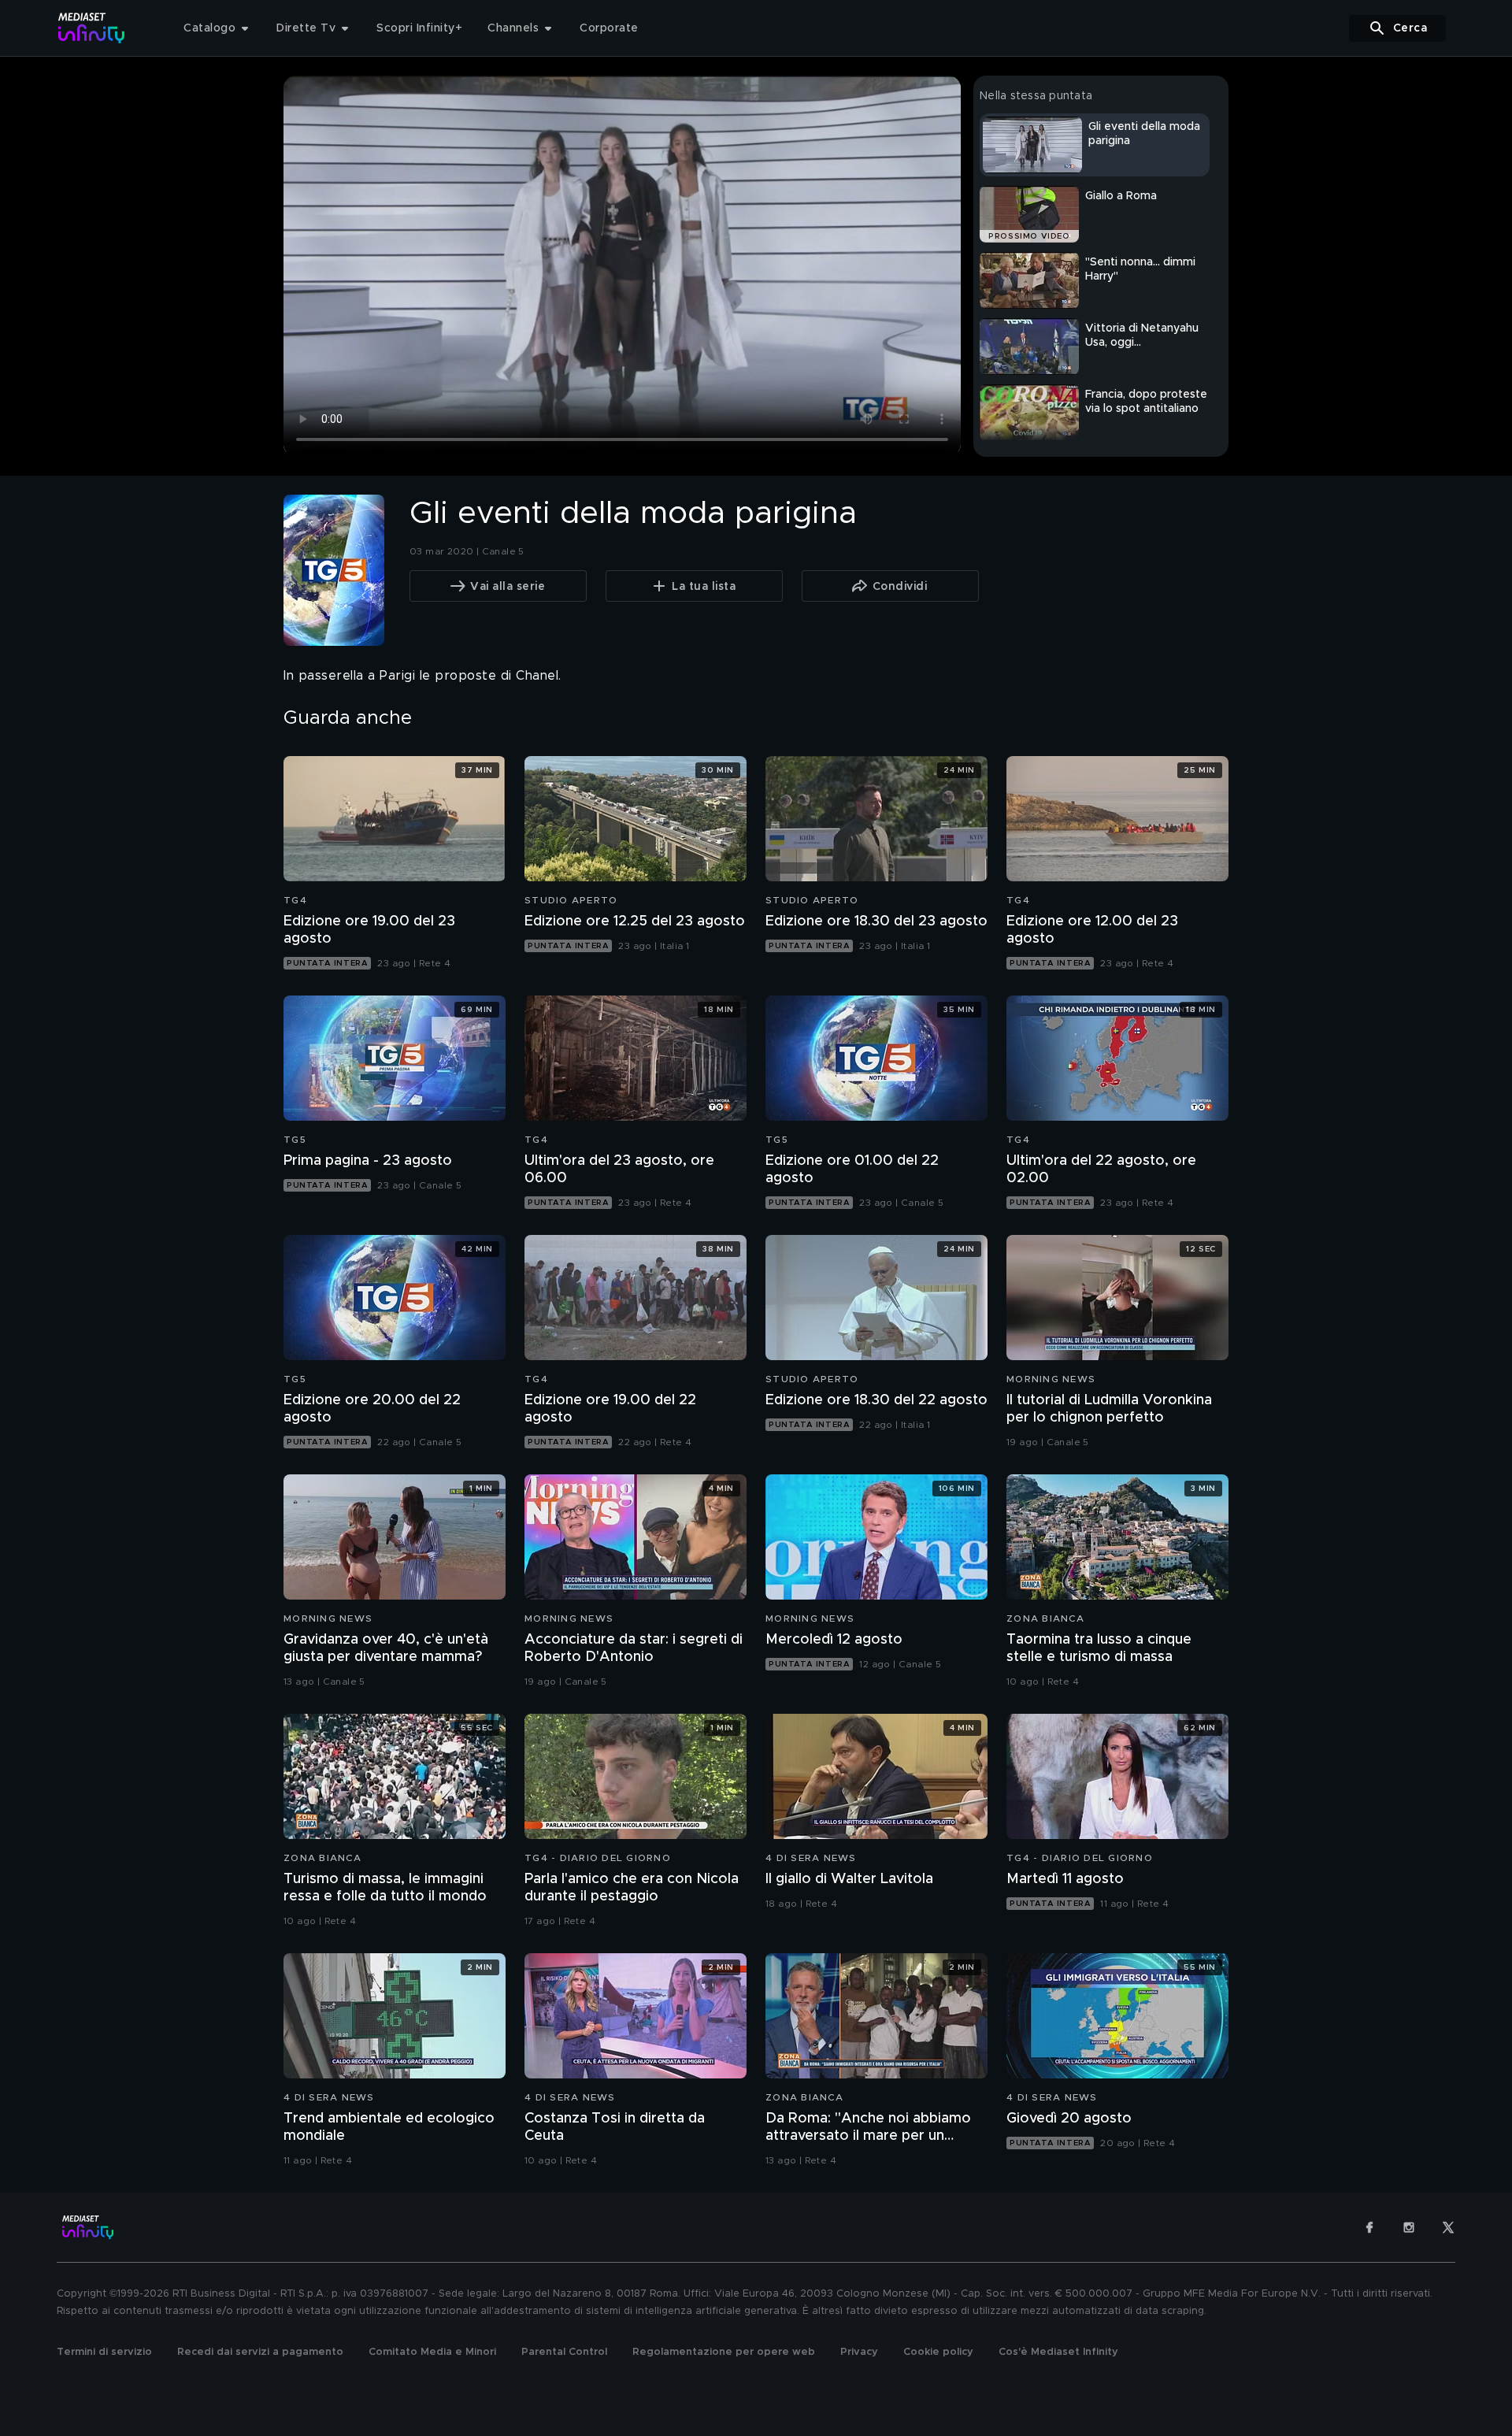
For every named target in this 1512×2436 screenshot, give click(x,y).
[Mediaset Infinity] (92, 28)
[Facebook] (1369, 2227)
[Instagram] (1409, 2227)
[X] (1448, 2227)
